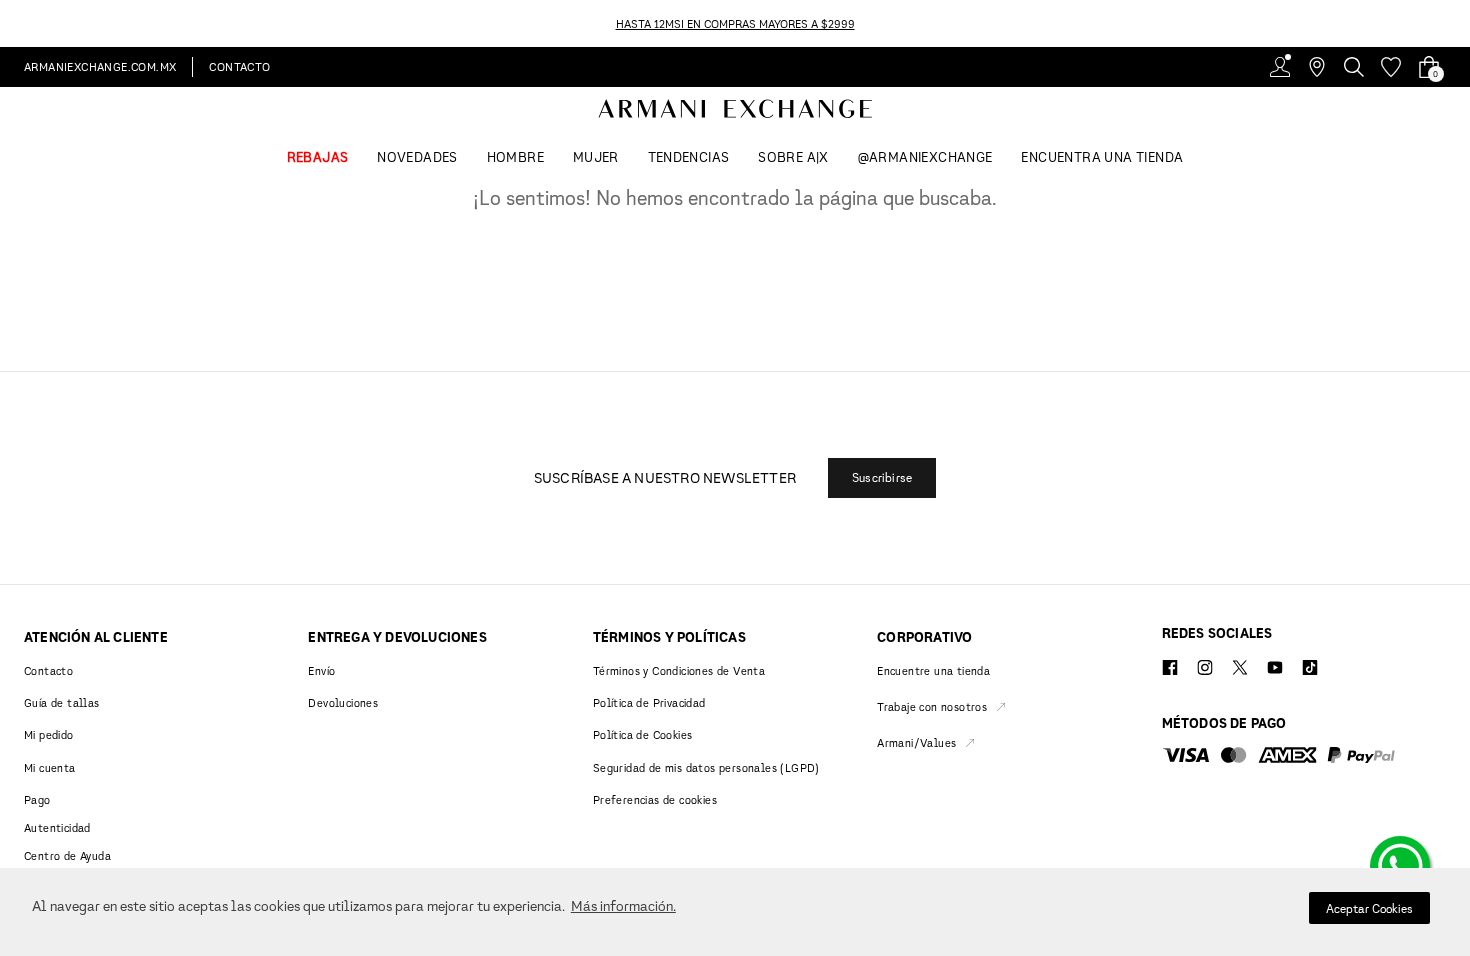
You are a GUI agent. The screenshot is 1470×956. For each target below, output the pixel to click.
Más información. (623, 905)
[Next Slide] (1458, 23)
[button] (882, 478)
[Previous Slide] (11, 23)
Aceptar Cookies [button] (1369, 908)
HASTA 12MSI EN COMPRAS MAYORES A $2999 (735, 23)
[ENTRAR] (1280, 67)
